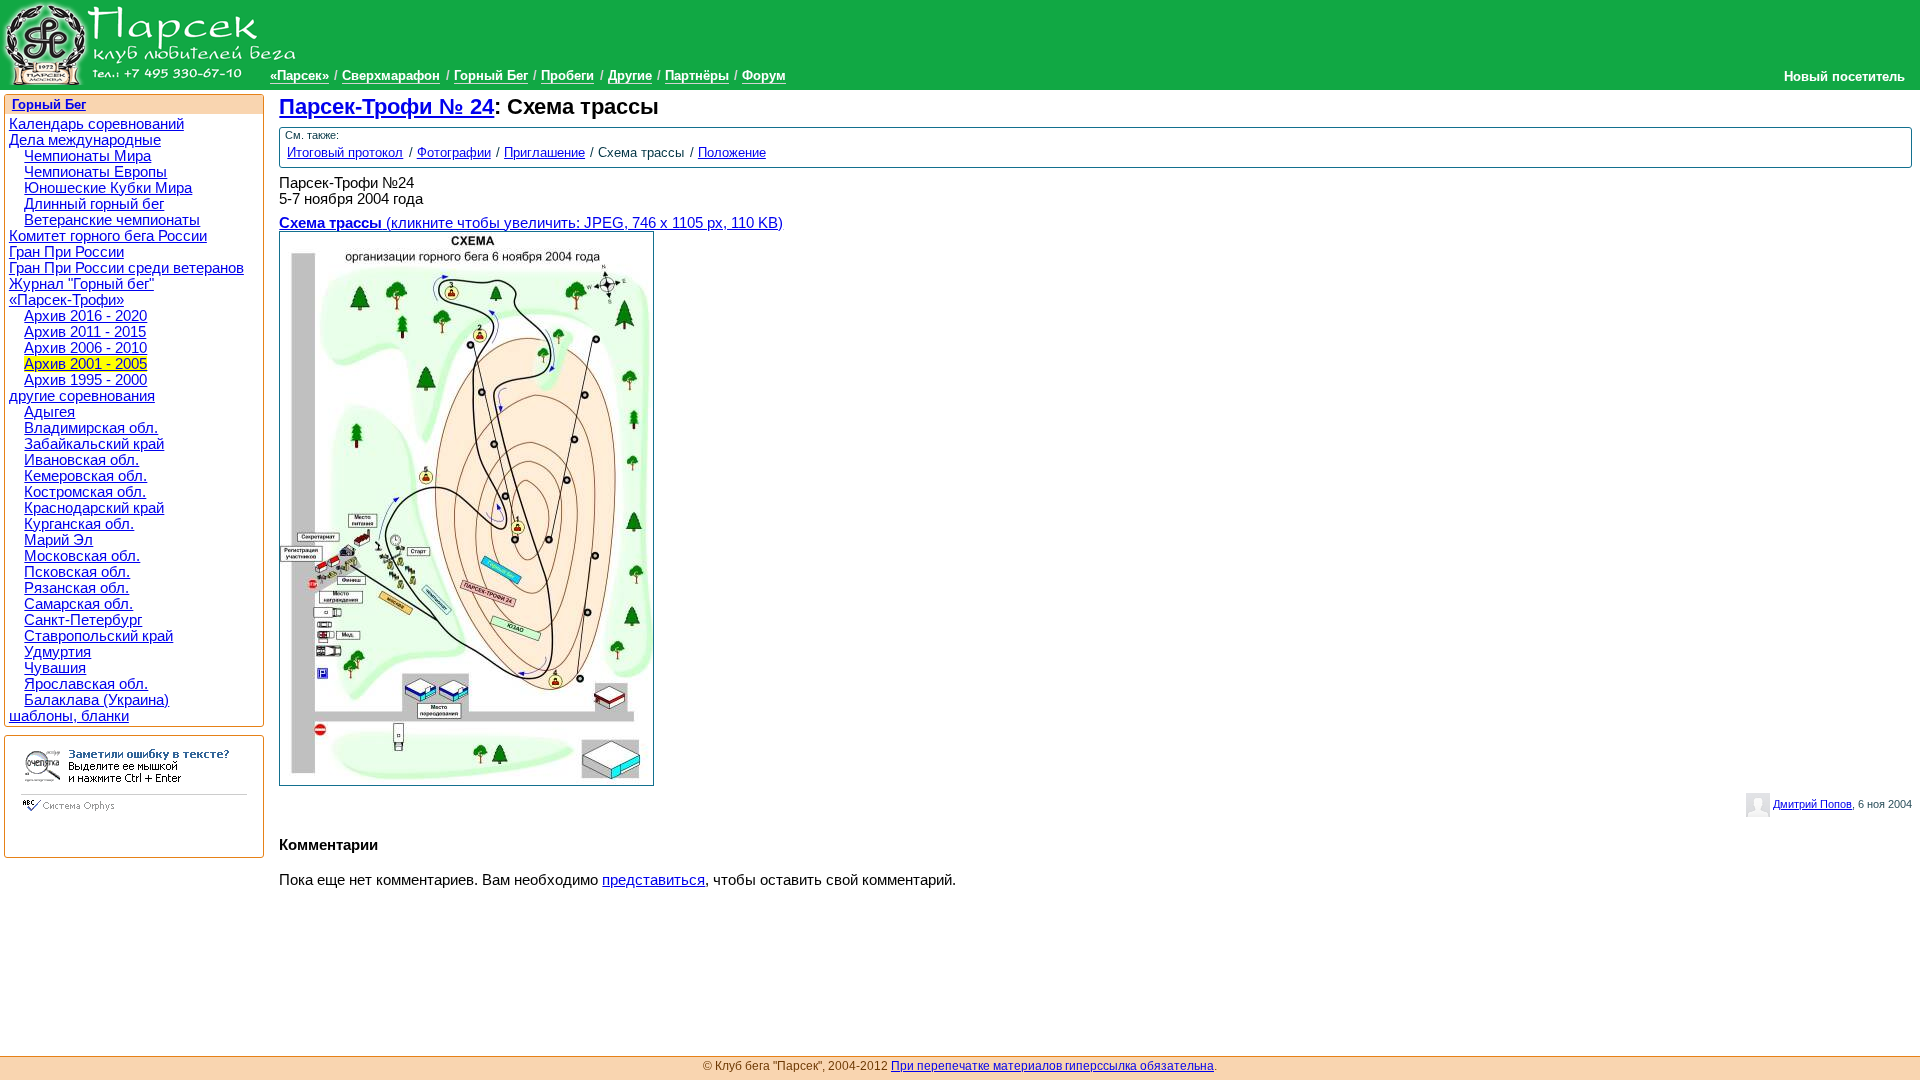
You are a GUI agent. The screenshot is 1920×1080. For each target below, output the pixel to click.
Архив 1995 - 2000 (85, 380)
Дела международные (85, 140)
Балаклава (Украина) (96, 700)
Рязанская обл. (76, 588)
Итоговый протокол (345, 152)
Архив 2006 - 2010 (85, 348)
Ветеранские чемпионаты (112, 220)
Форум (764, 75)
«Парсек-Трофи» (66, 300)
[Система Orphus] (134, 813)
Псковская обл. (77, 572)
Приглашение (544, 152)
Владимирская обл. (91, 428)
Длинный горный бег (94, 204)
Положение (732, 152)
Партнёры (697, 75)
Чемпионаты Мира (87, 156)
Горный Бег (491, 75)
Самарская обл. (78, 604)
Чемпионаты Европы (95, 172)
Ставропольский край (98, 636)
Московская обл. (82, 556)
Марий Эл (58, 540)
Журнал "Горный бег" (81, 284)
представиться (653, 880)
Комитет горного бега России (108, 236)
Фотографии (454, 152)
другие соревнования (82, 396)
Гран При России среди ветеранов (126, 268)
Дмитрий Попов (1812, 804)
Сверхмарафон (391, 75)
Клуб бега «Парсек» (150, 42)
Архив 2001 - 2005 (85, 364)
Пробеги (567, 75)
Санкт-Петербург (83, 620)
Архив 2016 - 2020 (85, 316)
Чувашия (55, 668)
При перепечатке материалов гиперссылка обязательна (1052, 1066)
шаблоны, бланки (69, 716)
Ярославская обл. (86, 684)
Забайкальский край (94, 444)
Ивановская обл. (81, 460)
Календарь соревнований (96, 124)
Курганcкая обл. (79, 524)
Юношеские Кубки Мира (108, 188)
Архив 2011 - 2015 (85, 332)
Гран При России (66, 252)
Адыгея (49, 412)
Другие (630, 75)
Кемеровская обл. (85, 476)
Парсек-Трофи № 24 (386, 106)
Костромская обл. (85, 492)
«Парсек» (299, 75)
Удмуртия (57, 652)
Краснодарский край (94, 508)
